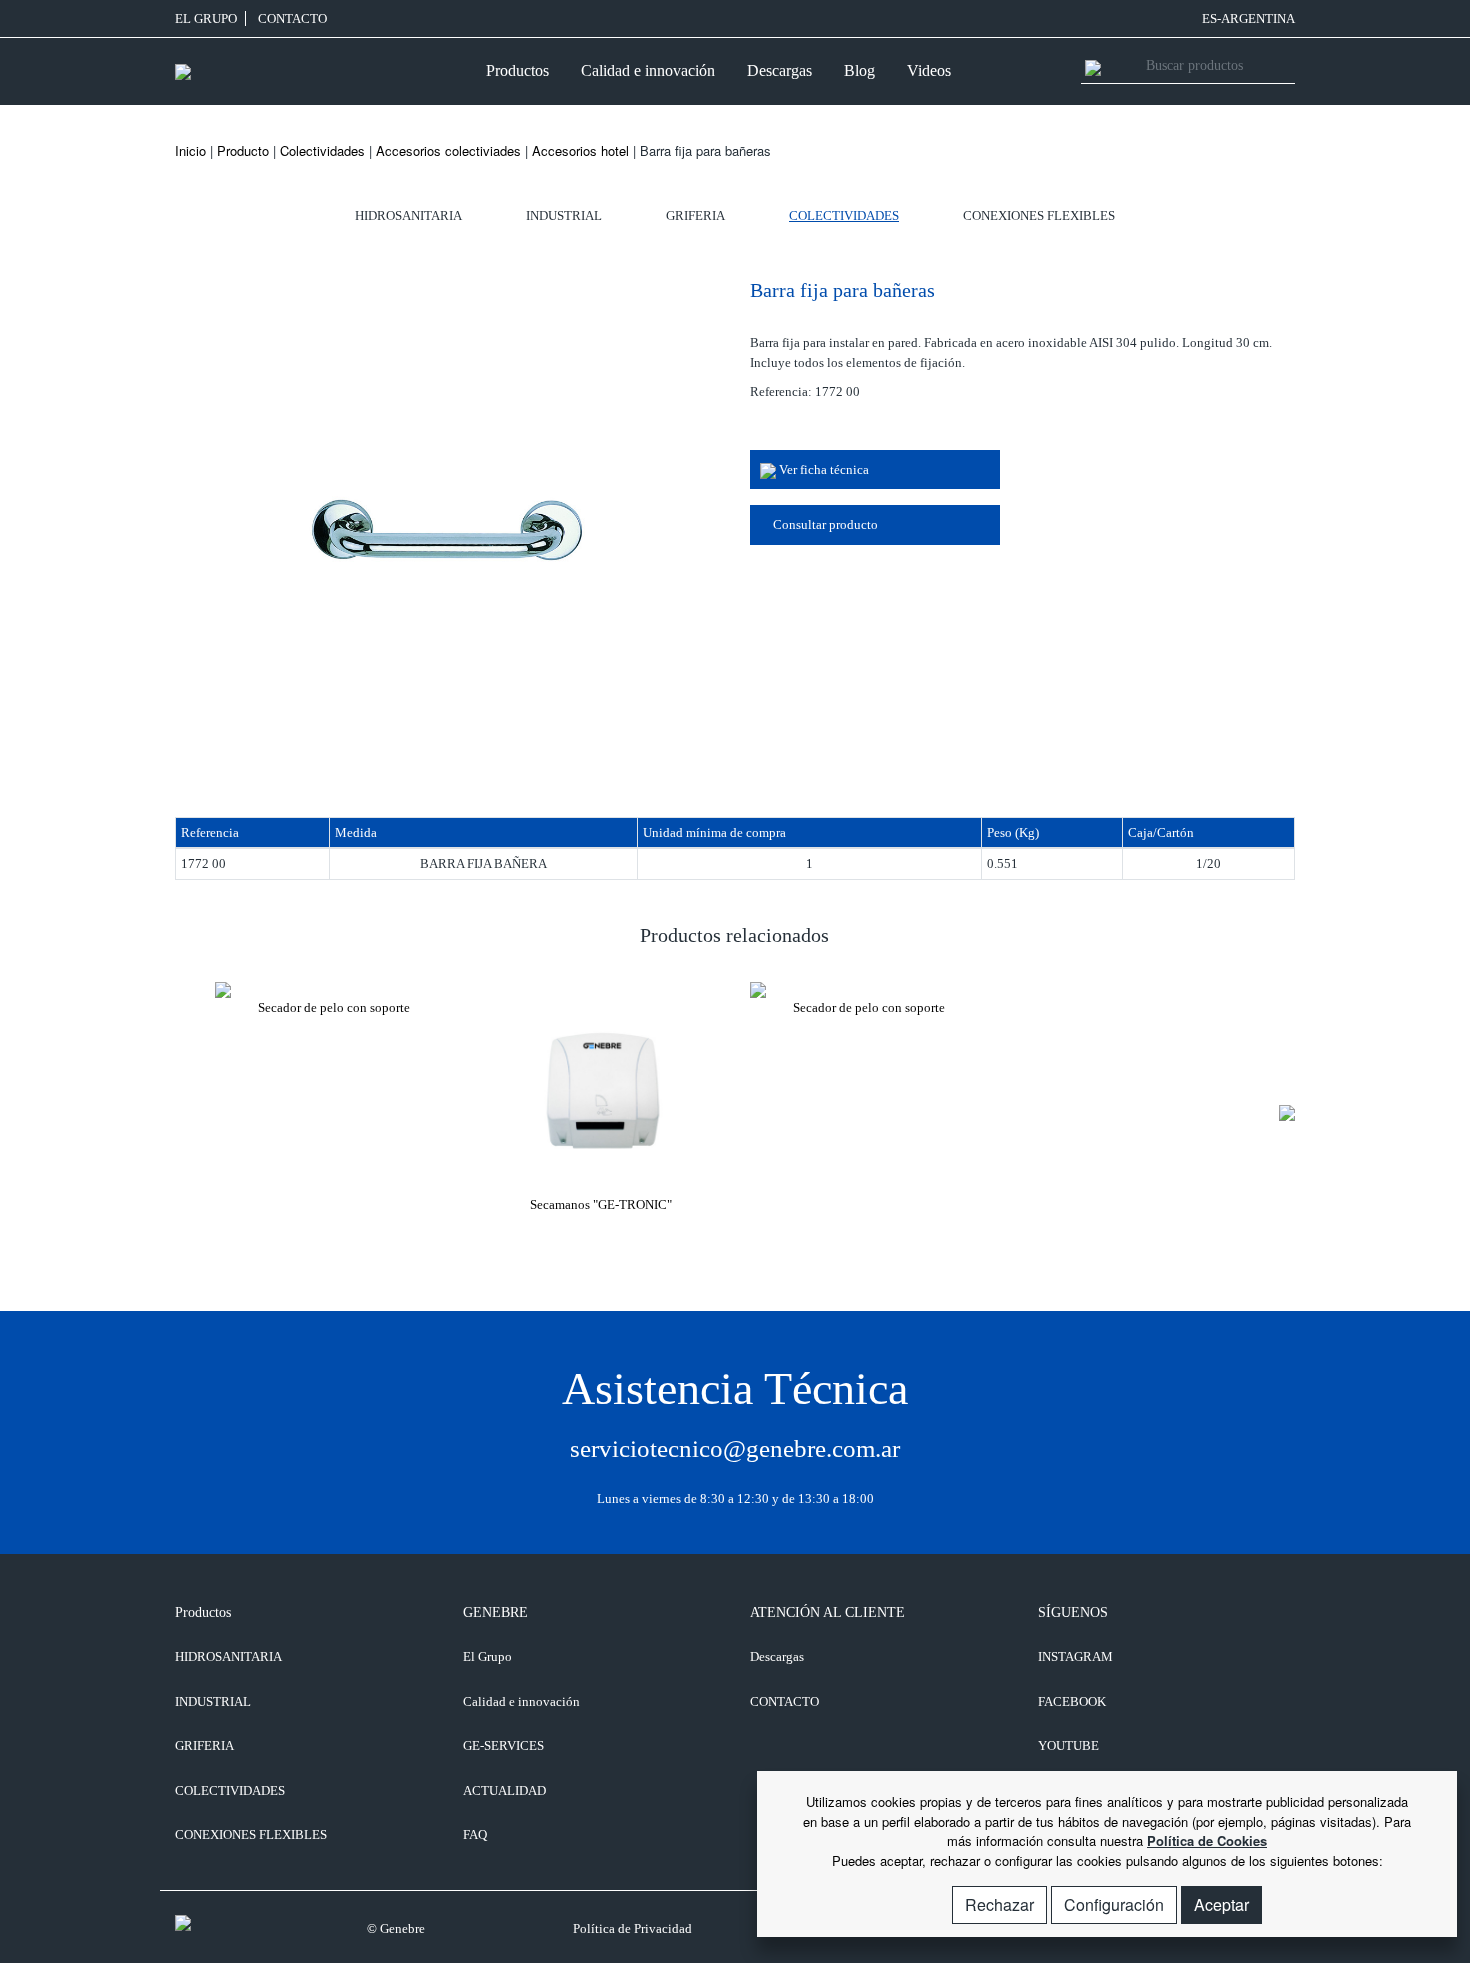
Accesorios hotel (580, 150)
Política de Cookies (1207, 1840)
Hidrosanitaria (408, 215)
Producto (243, 150)
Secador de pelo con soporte (334, 1007)
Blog (859, 70)
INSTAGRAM (1075, 1656)
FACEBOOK (1072, 1701)
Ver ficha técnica (822, 469)
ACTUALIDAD (504, 1790)
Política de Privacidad (632, 1928)
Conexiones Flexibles (1039, 215)
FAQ (475, 1834)
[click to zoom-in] (447, 521)
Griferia (695, 215)
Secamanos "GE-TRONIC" (601, 1204)
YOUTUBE (1068, 1745)
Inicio (190, 150)
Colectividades (322, 150)
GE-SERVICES (503, 1745)
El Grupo (206, 18)
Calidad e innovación (648, 70)
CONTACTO (292, 18)
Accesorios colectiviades (448, 150)
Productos (517, 70)
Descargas (779, 70)
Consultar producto (824, 524)
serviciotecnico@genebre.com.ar (735, 1448)
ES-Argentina (1248, 18)
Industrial (564, 215)
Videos (929, 70)
